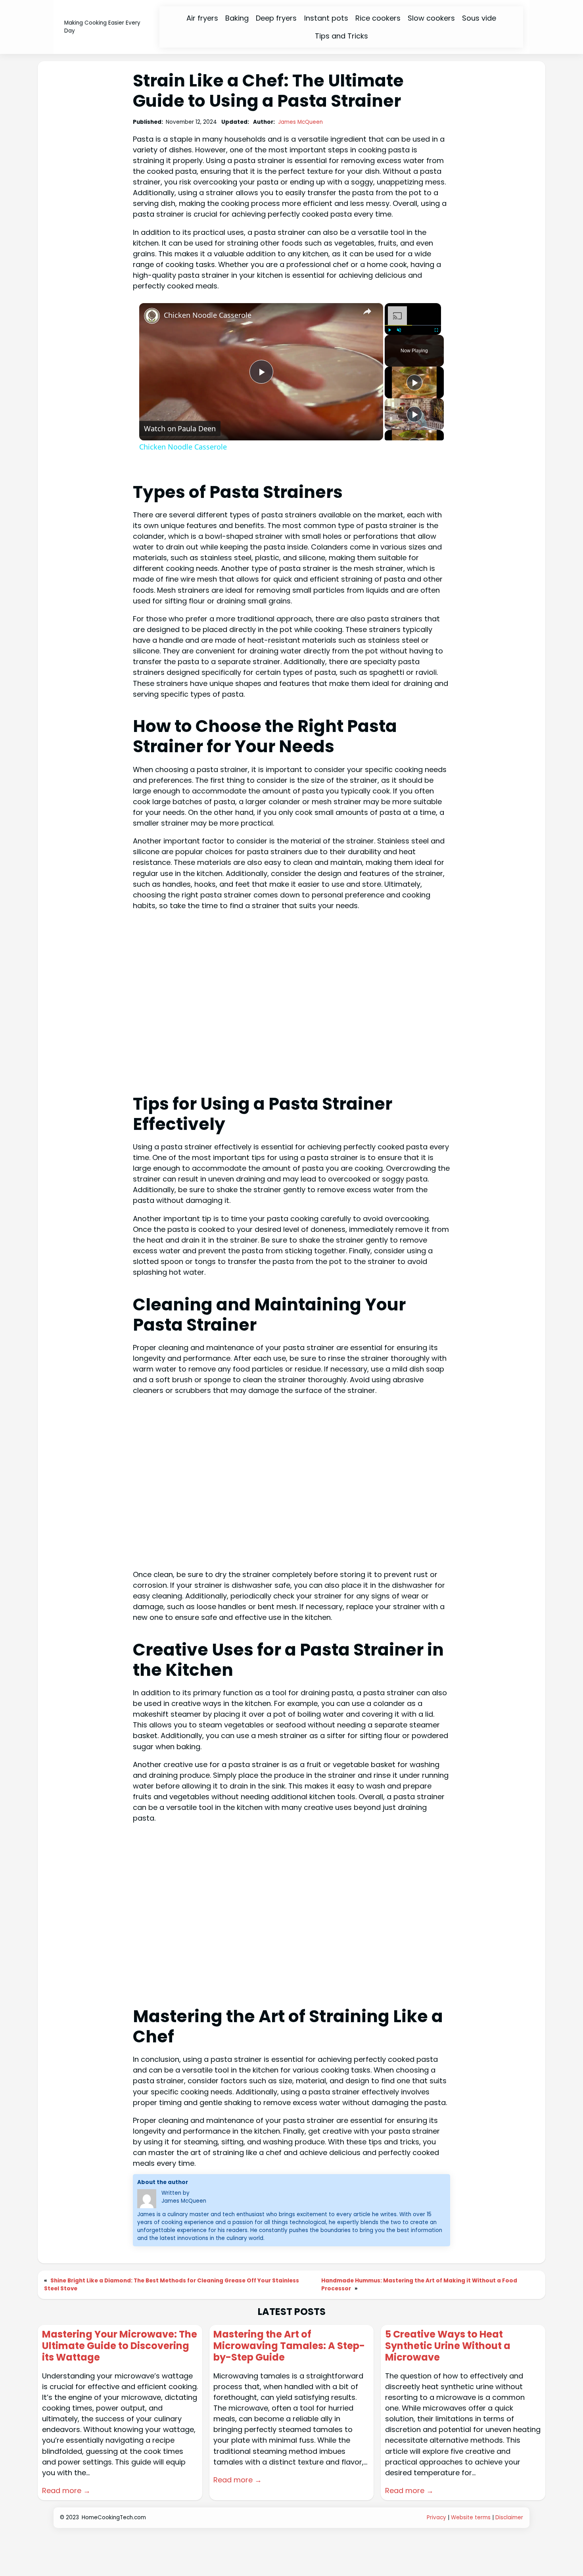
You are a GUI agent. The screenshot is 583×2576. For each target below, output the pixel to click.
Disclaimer (509, 2517)
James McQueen (300, 122)
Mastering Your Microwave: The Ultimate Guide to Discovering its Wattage (120, 2346)
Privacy (436, 2517)
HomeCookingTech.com (114, 2517)
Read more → (66, 2491)
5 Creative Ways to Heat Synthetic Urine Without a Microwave (448, 2346)
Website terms (471, 2517)
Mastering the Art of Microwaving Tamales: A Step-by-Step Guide (289, 2346)
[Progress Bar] (413, 325)
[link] (152, 316)
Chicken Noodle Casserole (208, 315)
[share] (367, 311)
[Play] (389, 330)
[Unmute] (399, 330)
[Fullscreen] (436, 330)
